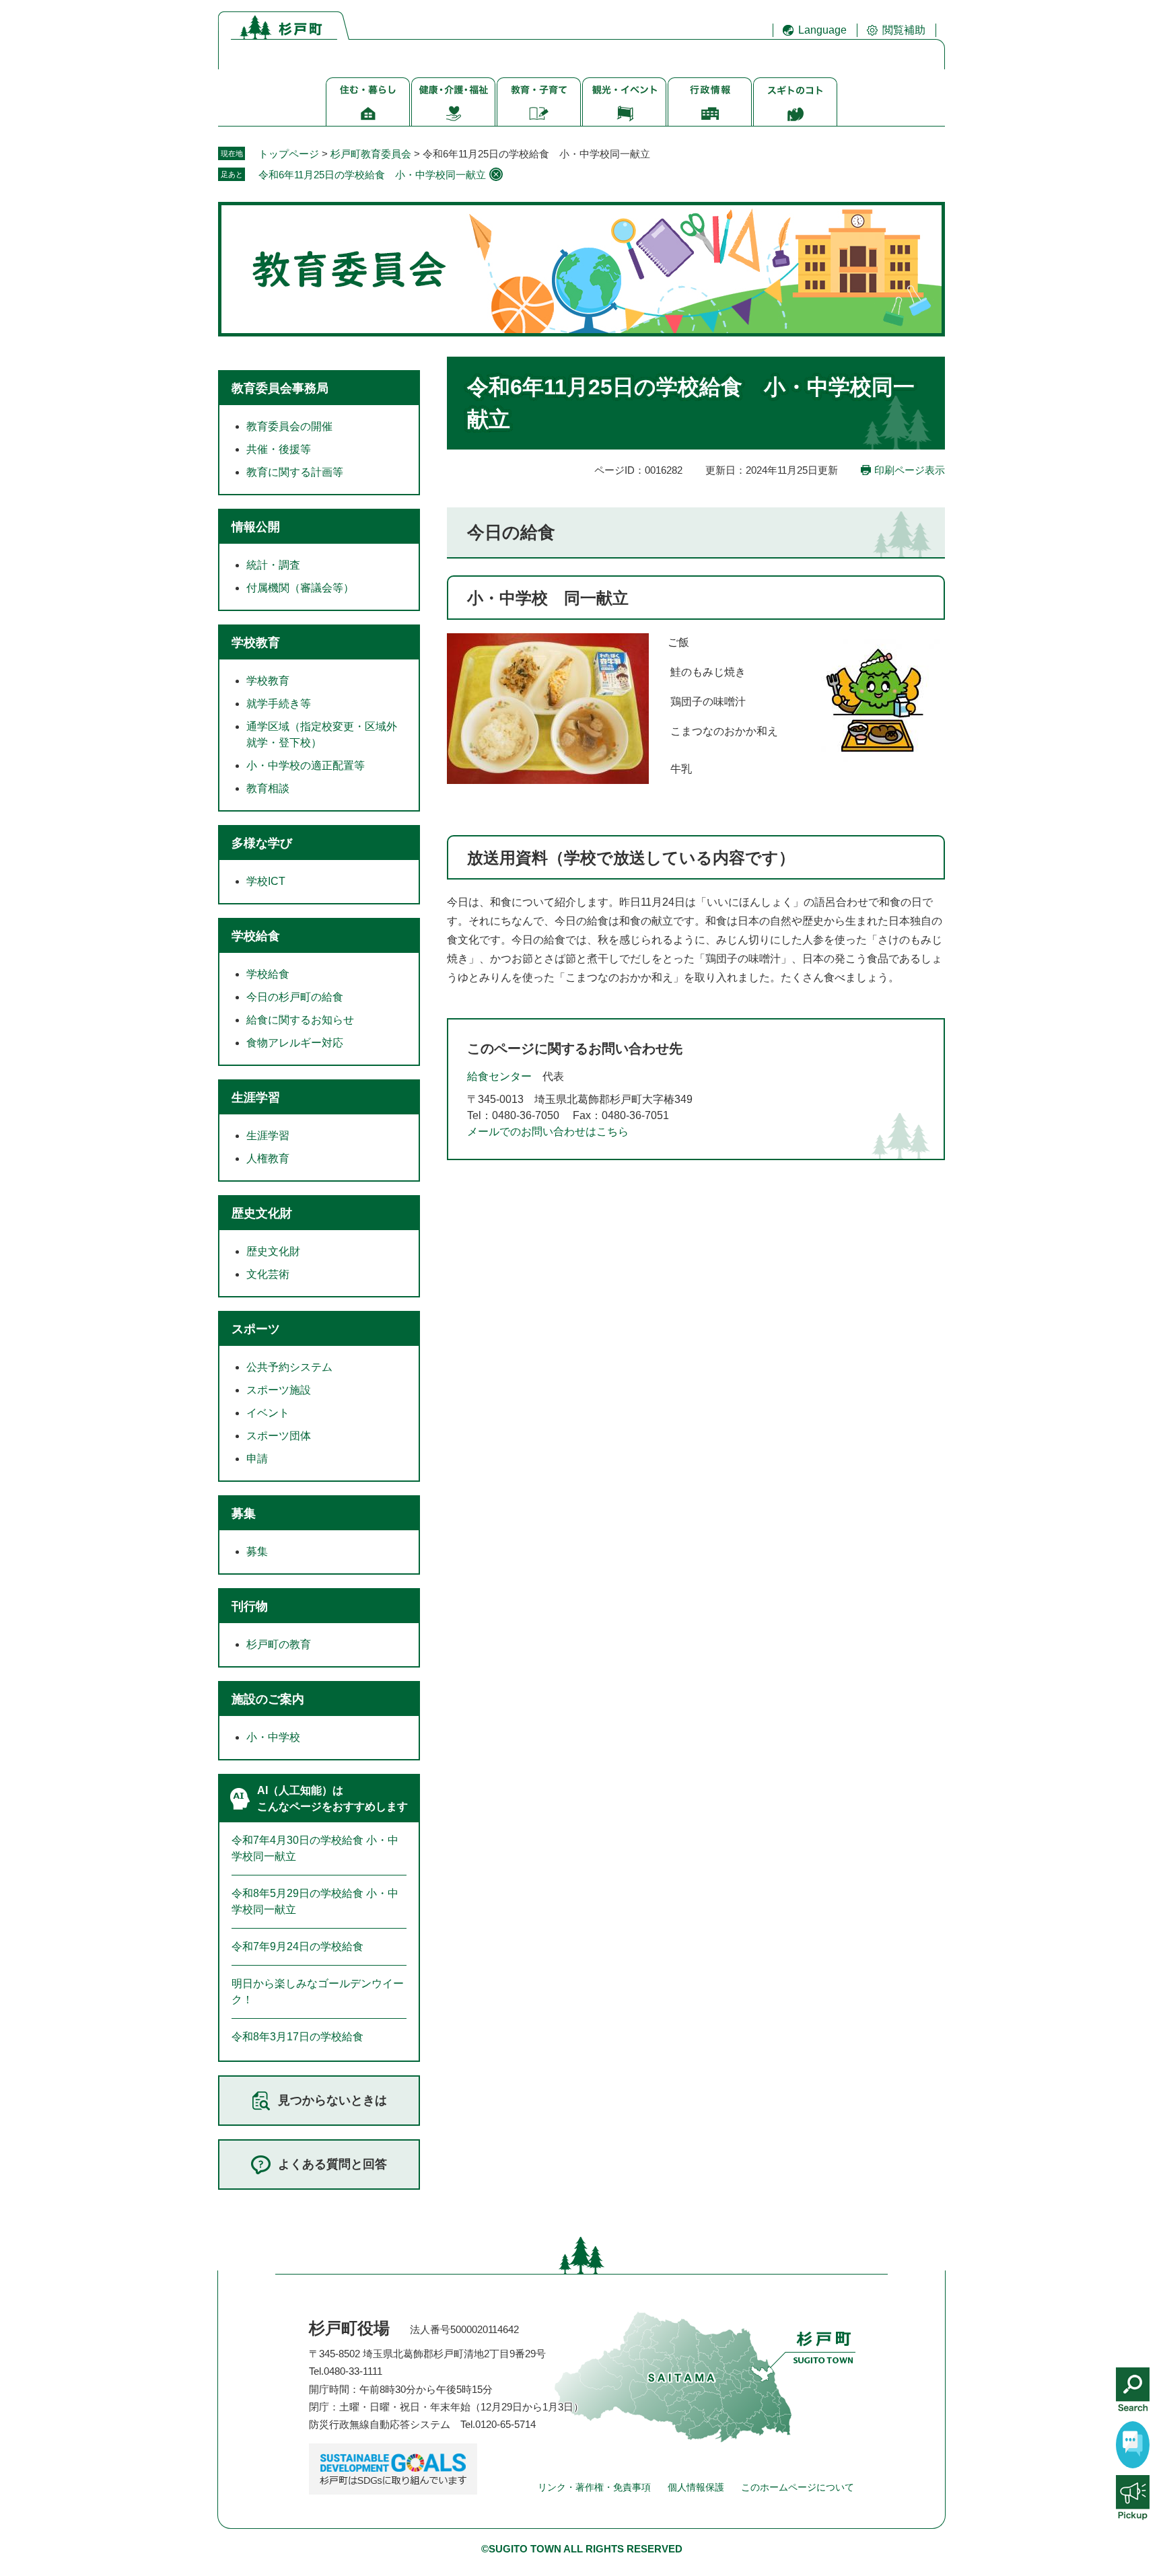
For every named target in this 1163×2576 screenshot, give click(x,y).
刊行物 (250, 1606)
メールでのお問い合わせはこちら (548, 1132)
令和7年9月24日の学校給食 (297, 1946)
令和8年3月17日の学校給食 (297, 2037)
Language (822, 30)
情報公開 (256, 527)
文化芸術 (268, 1274)
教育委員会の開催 (289, 426)
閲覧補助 (904, 30)
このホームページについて (798, 2487)
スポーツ (256, 1329)
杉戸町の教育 (279, 1644)
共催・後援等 (279, 449)
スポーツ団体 (279, 1436)
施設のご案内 (268, 1699)
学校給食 (256, 936)
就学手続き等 (279, 704)
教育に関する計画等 (295, 472)
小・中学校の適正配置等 (306, 765)
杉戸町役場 (349, 2328)
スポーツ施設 (279, 1390)
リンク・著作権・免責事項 (594, 2487)
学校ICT (266, 881)
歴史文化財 (262, 1213)
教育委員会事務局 (280, 388)
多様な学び (262, 843)
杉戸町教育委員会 (371, 154)
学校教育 (256, 643)
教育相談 (268, 788)
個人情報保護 (696, 2487)
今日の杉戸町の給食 (295, 997)
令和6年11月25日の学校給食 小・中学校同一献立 (372, 175)
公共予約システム (289, 1367)
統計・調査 (273, 565)
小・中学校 (273, 1737)
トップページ (289, 154)
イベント (268, 1413)
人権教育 (268, 1158)
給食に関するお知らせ (300, 1020)
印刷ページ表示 (910, 470)
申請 (257, 1459)
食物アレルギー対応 (295, 1043)
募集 (244, 1513)
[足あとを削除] (496, 174)
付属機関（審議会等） (300, 588)
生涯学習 (256, 1098)
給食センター (499, 1076)
